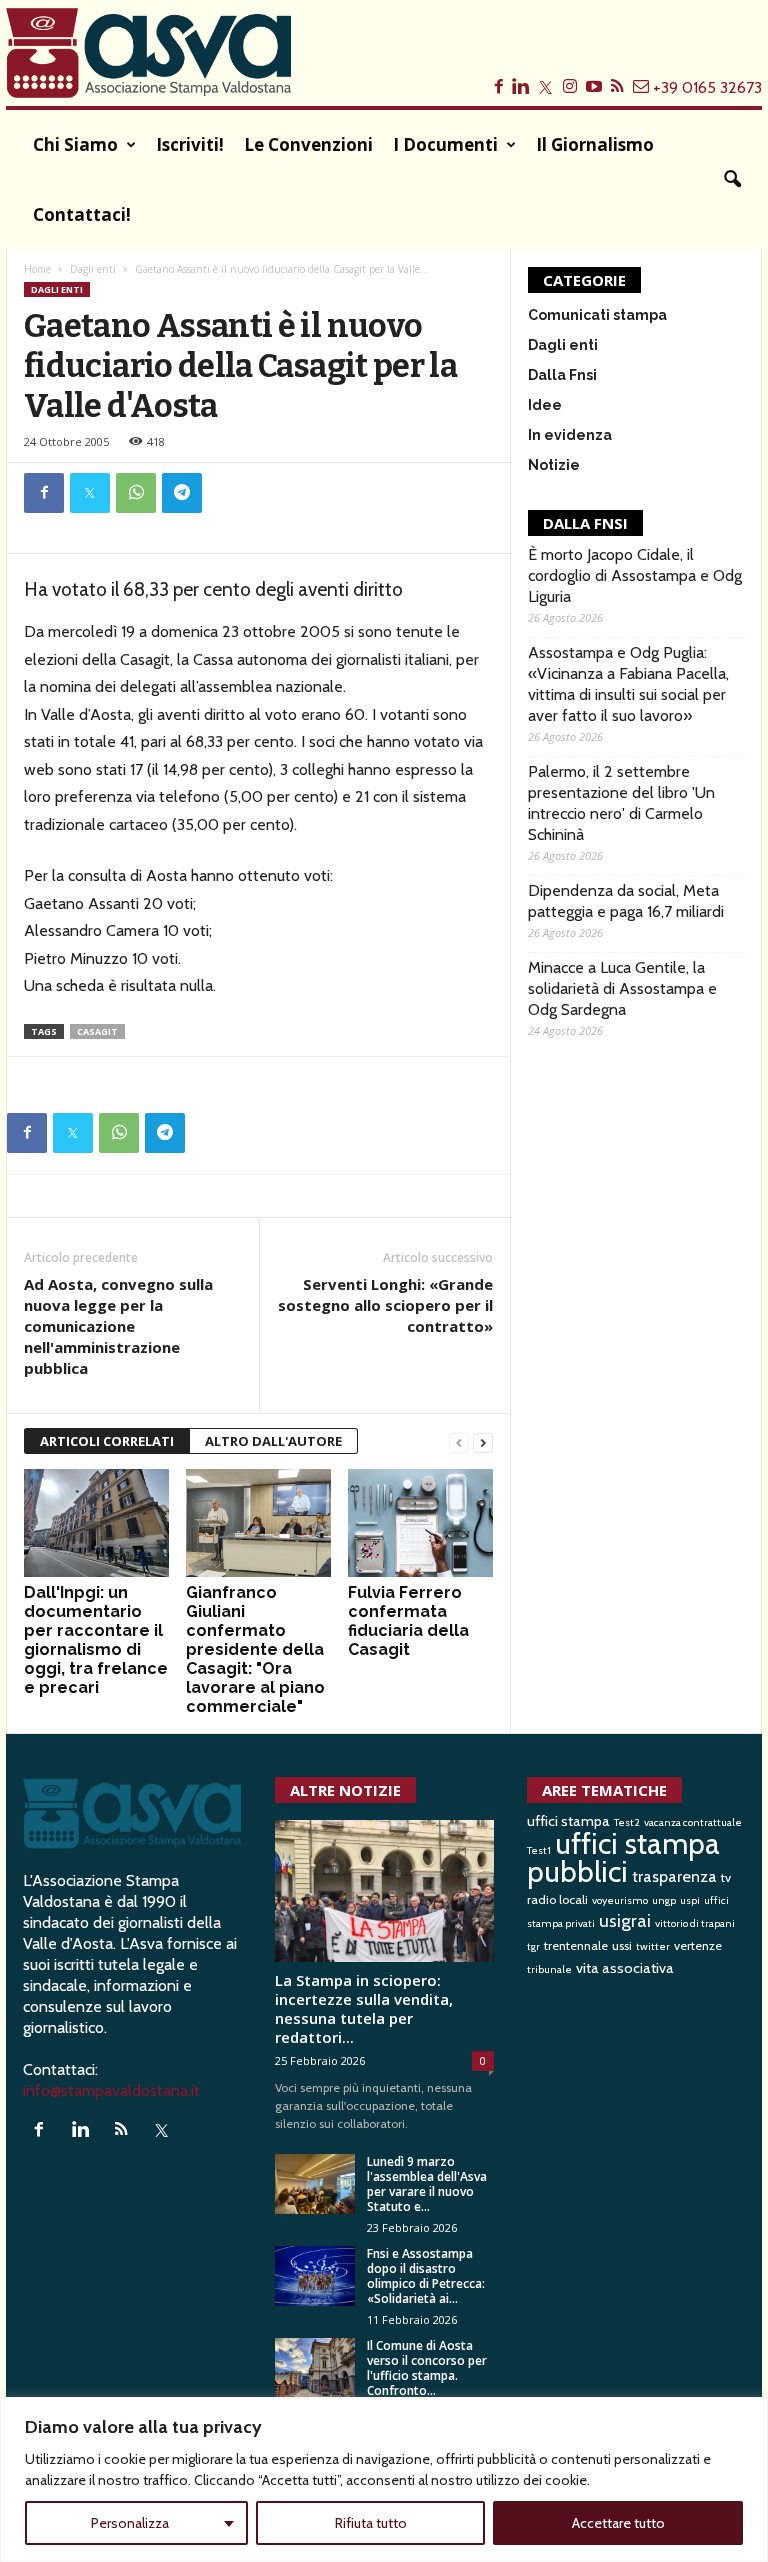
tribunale (549, 1969)
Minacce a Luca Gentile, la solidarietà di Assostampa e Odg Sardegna (622, 988)
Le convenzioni (308, 144)
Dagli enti (93, 269)
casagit (97, 1031)
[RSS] (125, 2130)
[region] (384, 2479)
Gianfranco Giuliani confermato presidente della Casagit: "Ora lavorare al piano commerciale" (255, 1649)
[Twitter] (90, 493)
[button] (732, 180)
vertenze (698, 1945)
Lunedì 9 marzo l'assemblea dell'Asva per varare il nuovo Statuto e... (427, 2184)
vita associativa (625, 1968)
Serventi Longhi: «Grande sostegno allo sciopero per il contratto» (385, 1305)
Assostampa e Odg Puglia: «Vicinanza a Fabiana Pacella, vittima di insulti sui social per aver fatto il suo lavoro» (628, 684)
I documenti (445, 144)
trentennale (576, 1945)
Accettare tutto (618, 2523)
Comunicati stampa (597, 315)
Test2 (627, 1822)
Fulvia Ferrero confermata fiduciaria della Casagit (408, 1621)
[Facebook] (44, 493)
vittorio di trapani (695, 1923)
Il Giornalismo (595, 144)
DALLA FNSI (585, 523)
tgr (533, 1946)
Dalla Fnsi (562, 375)
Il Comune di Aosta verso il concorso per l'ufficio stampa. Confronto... (427, 2368)
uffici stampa (568, 1821)
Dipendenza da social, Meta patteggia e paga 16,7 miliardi (626, 901)
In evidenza (570, 435)
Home (37, 269)
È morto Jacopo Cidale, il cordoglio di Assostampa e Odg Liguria (635, 575)
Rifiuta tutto (371, 2523)
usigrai (625, 1921)
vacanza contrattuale (693, 1822)
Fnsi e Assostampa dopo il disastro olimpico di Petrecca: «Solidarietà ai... (426, 2276)
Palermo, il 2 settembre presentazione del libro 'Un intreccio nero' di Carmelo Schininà (621, 803)
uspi (690, 1900)
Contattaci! (82, 214)
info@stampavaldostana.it (111, 2090)
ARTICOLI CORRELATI (107, 1441)
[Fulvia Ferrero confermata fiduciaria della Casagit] (420, 1523)
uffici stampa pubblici (623, 1857)
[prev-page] (459, 1441)
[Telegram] (182, 493)
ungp (664, 1900)
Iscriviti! (190, 144)
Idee (545, 405)
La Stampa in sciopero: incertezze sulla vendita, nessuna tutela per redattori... (364, 2008)
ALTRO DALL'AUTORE (273, 1441)
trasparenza (674, 1876)
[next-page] (483, 1441)
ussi (622, 1945)
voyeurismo (620, 1900)
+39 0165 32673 (707, 87)
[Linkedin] (84, 2130)
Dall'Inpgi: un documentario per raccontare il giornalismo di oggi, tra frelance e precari (96, 1640)
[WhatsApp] (136, 493)
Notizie (554, 465)
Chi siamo (75, 144)
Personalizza (130, 2523)
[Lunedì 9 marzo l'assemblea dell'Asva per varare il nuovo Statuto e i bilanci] (315, 2184)
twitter (653, 1946)
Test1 (539, 1850)
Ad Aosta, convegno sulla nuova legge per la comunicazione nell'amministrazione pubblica (118, 1326)
